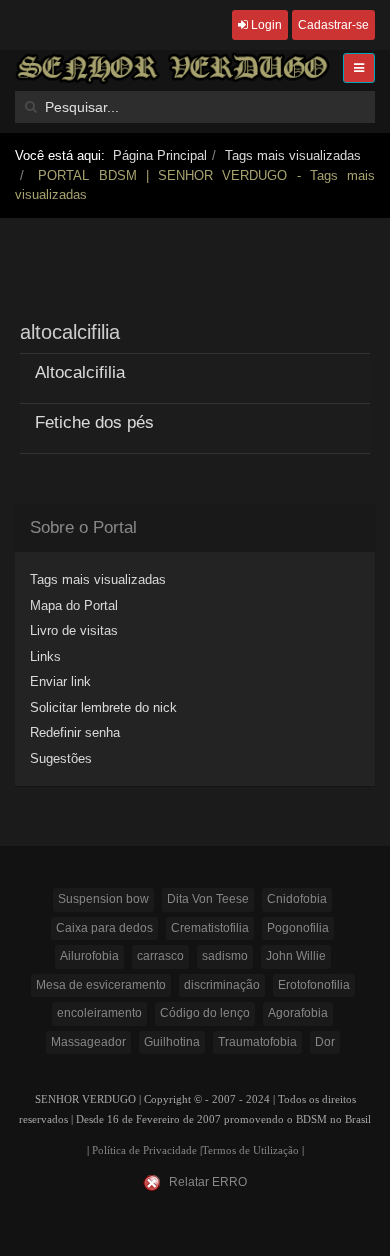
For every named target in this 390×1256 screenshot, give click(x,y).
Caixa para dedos (104, 928)
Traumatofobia (257, 1042)
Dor (325, 1042)
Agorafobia (298, 1013)
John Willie (296, 956)
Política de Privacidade (144, 1150)
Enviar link (60, 681)
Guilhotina (172, 1042)
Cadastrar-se (333, 25)
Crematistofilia (210, 928)
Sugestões (61, 758)
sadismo (225, 956)
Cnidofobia (297, 899)
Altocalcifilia (80, 372)
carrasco (160, 956)
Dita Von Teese (208, 899)
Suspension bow (103, 899)
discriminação (222, 985)
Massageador (88, 1042)
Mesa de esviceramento (101, 985)
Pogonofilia (298, 928)
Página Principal (160, 155)
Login (265, 25)
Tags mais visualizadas (293, 155)
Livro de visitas (74, 630)
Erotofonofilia (314, 985)
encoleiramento (99, 1013)
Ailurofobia (89, 956)
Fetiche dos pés (94, 422)
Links (45, 656)
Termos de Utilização (250, 1150)
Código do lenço (205, 1013)
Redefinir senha (75, 732)
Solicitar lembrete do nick (103, 707)
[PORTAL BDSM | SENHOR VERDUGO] (172, 68)
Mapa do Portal (74, 605)
